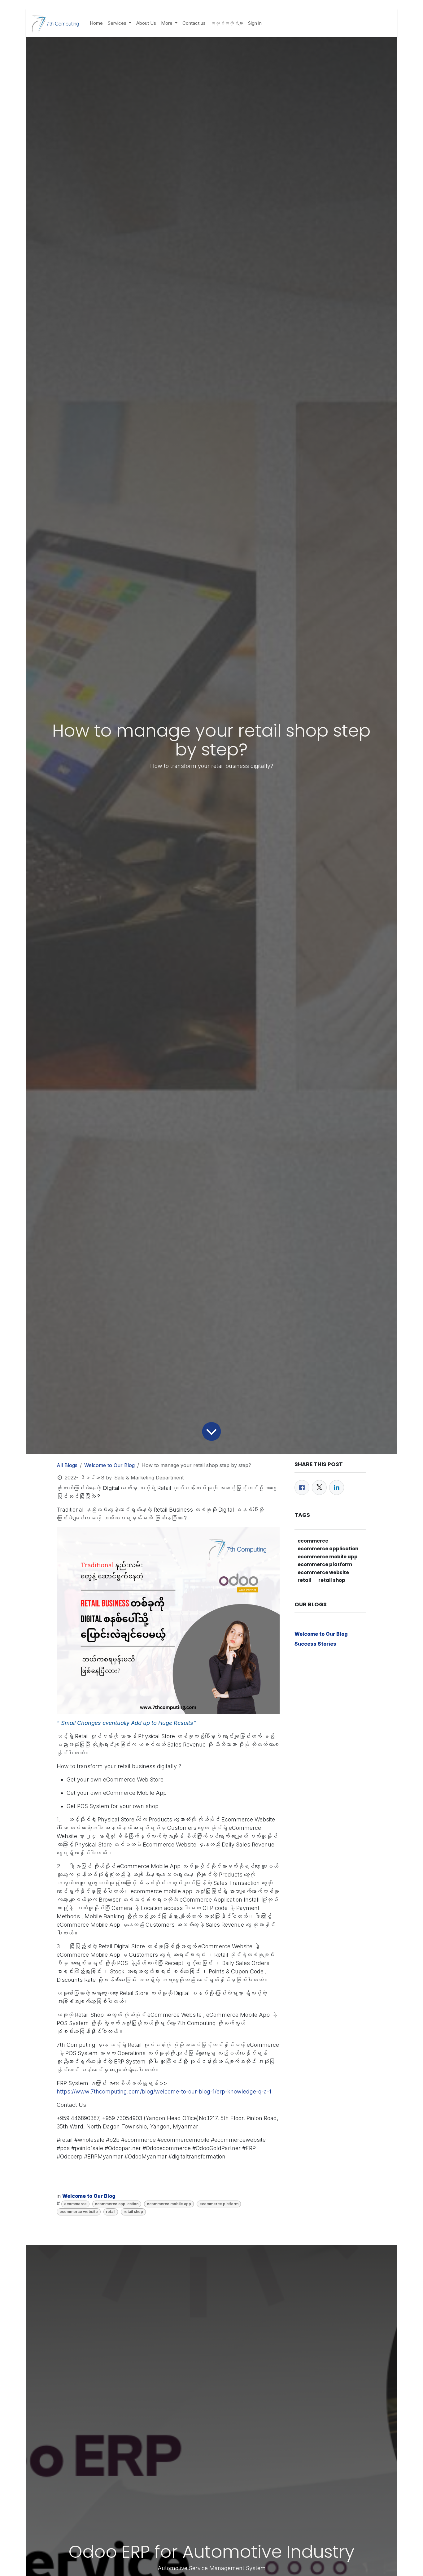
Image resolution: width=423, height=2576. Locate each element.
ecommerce (75, 2204)
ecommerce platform (219, 2204)
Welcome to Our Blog (109, 1465)
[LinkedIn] (337, 1487)
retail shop (133, 2212)
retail (111, 2212)
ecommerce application (117, 2204)
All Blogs (67, 1465)
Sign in (255, 23)
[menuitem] (96, 23)
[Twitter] (319, 1487)
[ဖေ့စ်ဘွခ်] (302, 1487)
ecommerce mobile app (169, 2204)
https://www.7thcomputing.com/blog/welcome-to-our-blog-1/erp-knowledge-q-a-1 (164, 2091)
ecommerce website (79, 2212)
